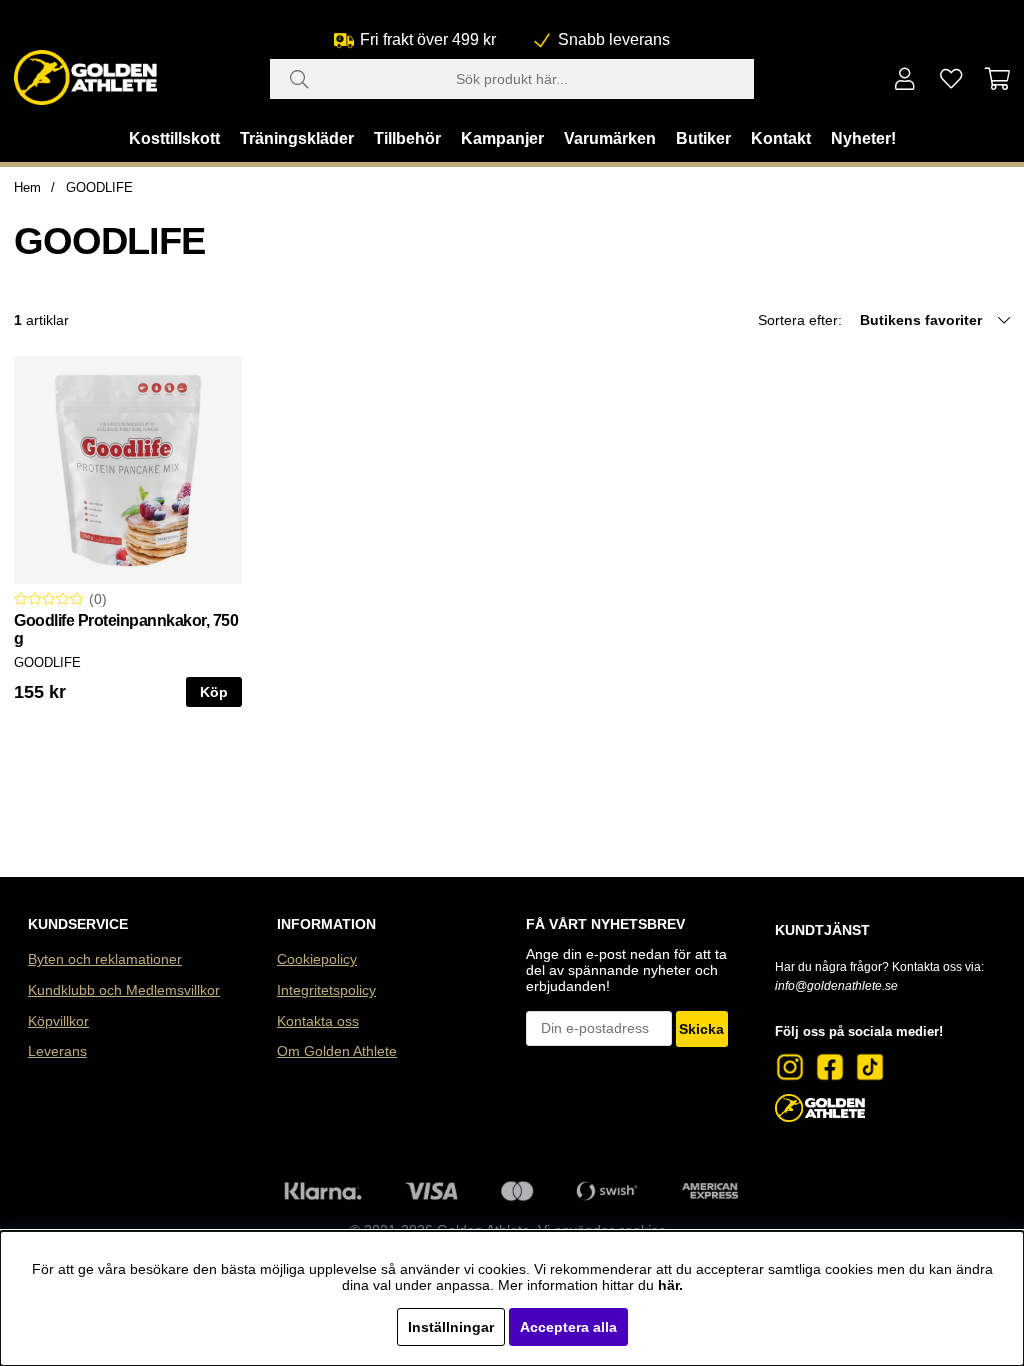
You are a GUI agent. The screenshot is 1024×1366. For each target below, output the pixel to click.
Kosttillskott (174, 138)
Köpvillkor (58, 1021)
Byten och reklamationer (105, 959)
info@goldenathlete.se (836, 986)
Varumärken (610, 138)
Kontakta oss (318, 1021)
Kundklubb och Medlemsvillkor (124, 990)
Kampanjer (502, 138)
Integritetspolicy (326, 990)
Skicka (701, 1029)
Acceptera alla (568, 1327)
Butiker (703, 138)
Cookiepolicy (317, 959)
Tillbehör (407, 138)
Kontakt (781, 138)
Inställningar (451, 1327)
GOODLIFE (99, 187)
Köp (214, 692)
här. (670, 1285)
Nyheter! (863, 138)
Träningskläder (297, 138)
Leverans (57, 1051)
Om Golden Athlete (337, 1051)
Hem (27, 187)
